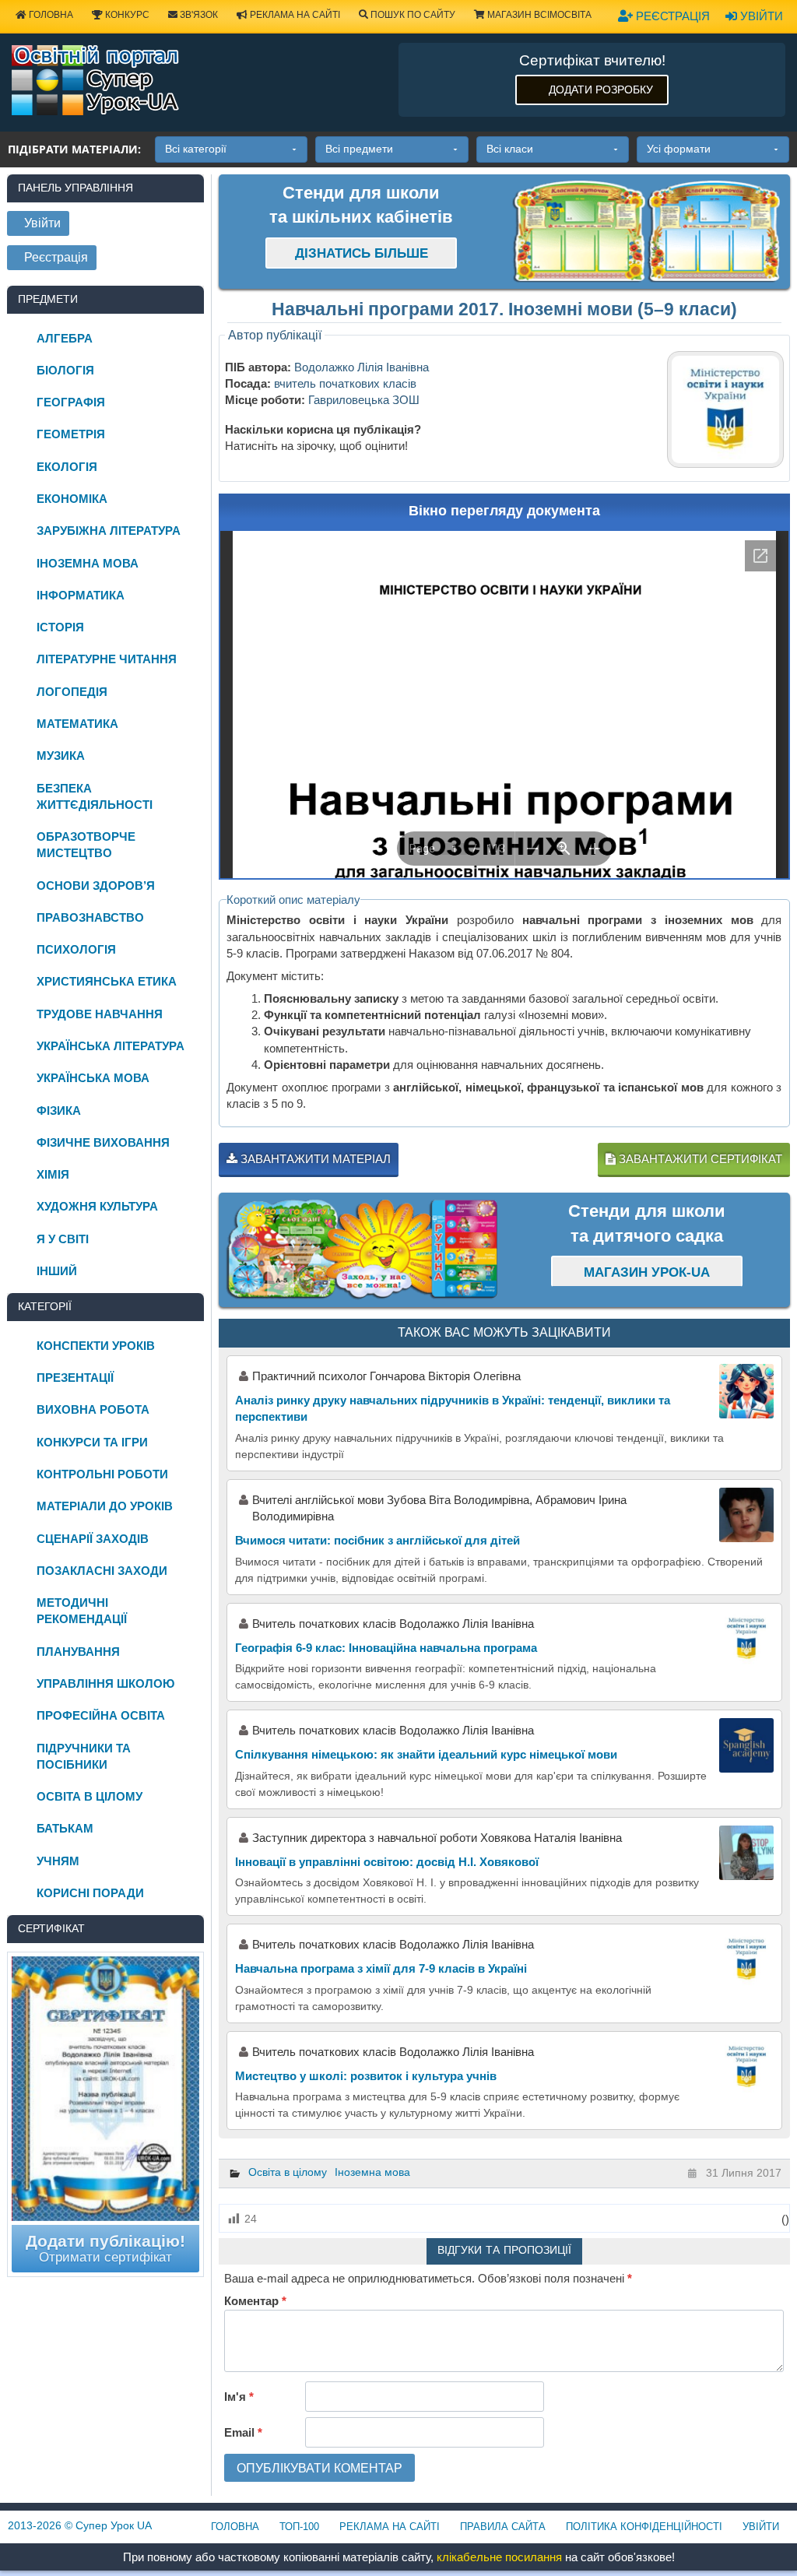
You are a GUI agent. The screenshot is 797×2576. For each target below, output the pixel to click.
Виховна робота (93, 1409)
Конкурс (126, 15)
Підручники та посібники (84, 1756)
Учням (58, 1861)
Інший (57, 1271)
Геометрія (71, 434)
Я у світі (63, 1239)
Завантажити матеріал (314, 1159)
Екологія (67, 467)
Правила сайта (503, 2527)
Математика (77, 724)
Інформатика (81, 595)
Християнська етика (107, 981)
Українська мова (93, 1078)
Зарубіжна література (109, 531)
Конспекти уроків (96, 1346)
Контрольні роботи (102, 1474)
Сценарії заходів (93, 1539)
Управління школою (105, 1683)
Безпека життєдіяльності (95, 796)
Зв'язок (198, 15)
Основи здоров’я (96, 886)
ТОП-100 (299, 2527)
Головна (235, 2527)
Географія (71, 402)
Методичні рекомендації (82, 1611)
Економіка (72, 499)
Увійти (760, 16)
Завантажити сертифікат (699, 1159)
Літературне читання (107, 659)
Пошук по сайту (412, 15)
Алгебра (65, 338)
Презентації (75, 1378)
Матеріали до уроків (105, 1506)
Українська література (111, 1046)
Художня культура (97, 1206)
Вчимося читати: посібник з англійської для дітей (377, 1540)
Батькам (65, 1828)
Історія (60, 627)
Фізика (59, 1111)
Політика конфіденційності (644, 2527)
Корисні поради (90, 1893)
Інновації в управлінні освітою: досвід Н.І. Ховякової (387, 1862)
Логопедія (72, 692)
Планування (78, 1652)
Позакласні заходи (102, 1571)
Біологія (65, 370)
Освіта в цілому (288, 2172)
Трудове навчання (100, 1014)
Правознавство (90, 917)
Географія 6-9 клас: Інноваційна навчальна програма (386, 1648)
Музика (61, 756)
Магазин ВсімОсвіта (538, 15)
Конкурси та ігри (92, 1442)
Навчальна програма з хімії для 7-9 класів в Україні (381, 1968)
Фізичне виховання (103, 1142)
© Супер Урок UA (80, 2525)
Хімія (53, 1174)
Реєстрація (671, 16)
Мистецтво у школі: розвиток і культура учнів (366, 2076)
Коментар (255, 2301)
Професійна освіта (101, 1715)
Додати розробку (601, 90)
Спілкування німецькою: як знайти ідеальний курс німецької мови (426, 1754)
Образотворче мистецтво (86, 845)
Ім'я (239, 2397)
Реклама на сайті (294, 15)
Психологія (76, 949)
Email (243, 2432)
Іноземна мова (372, 2172)
